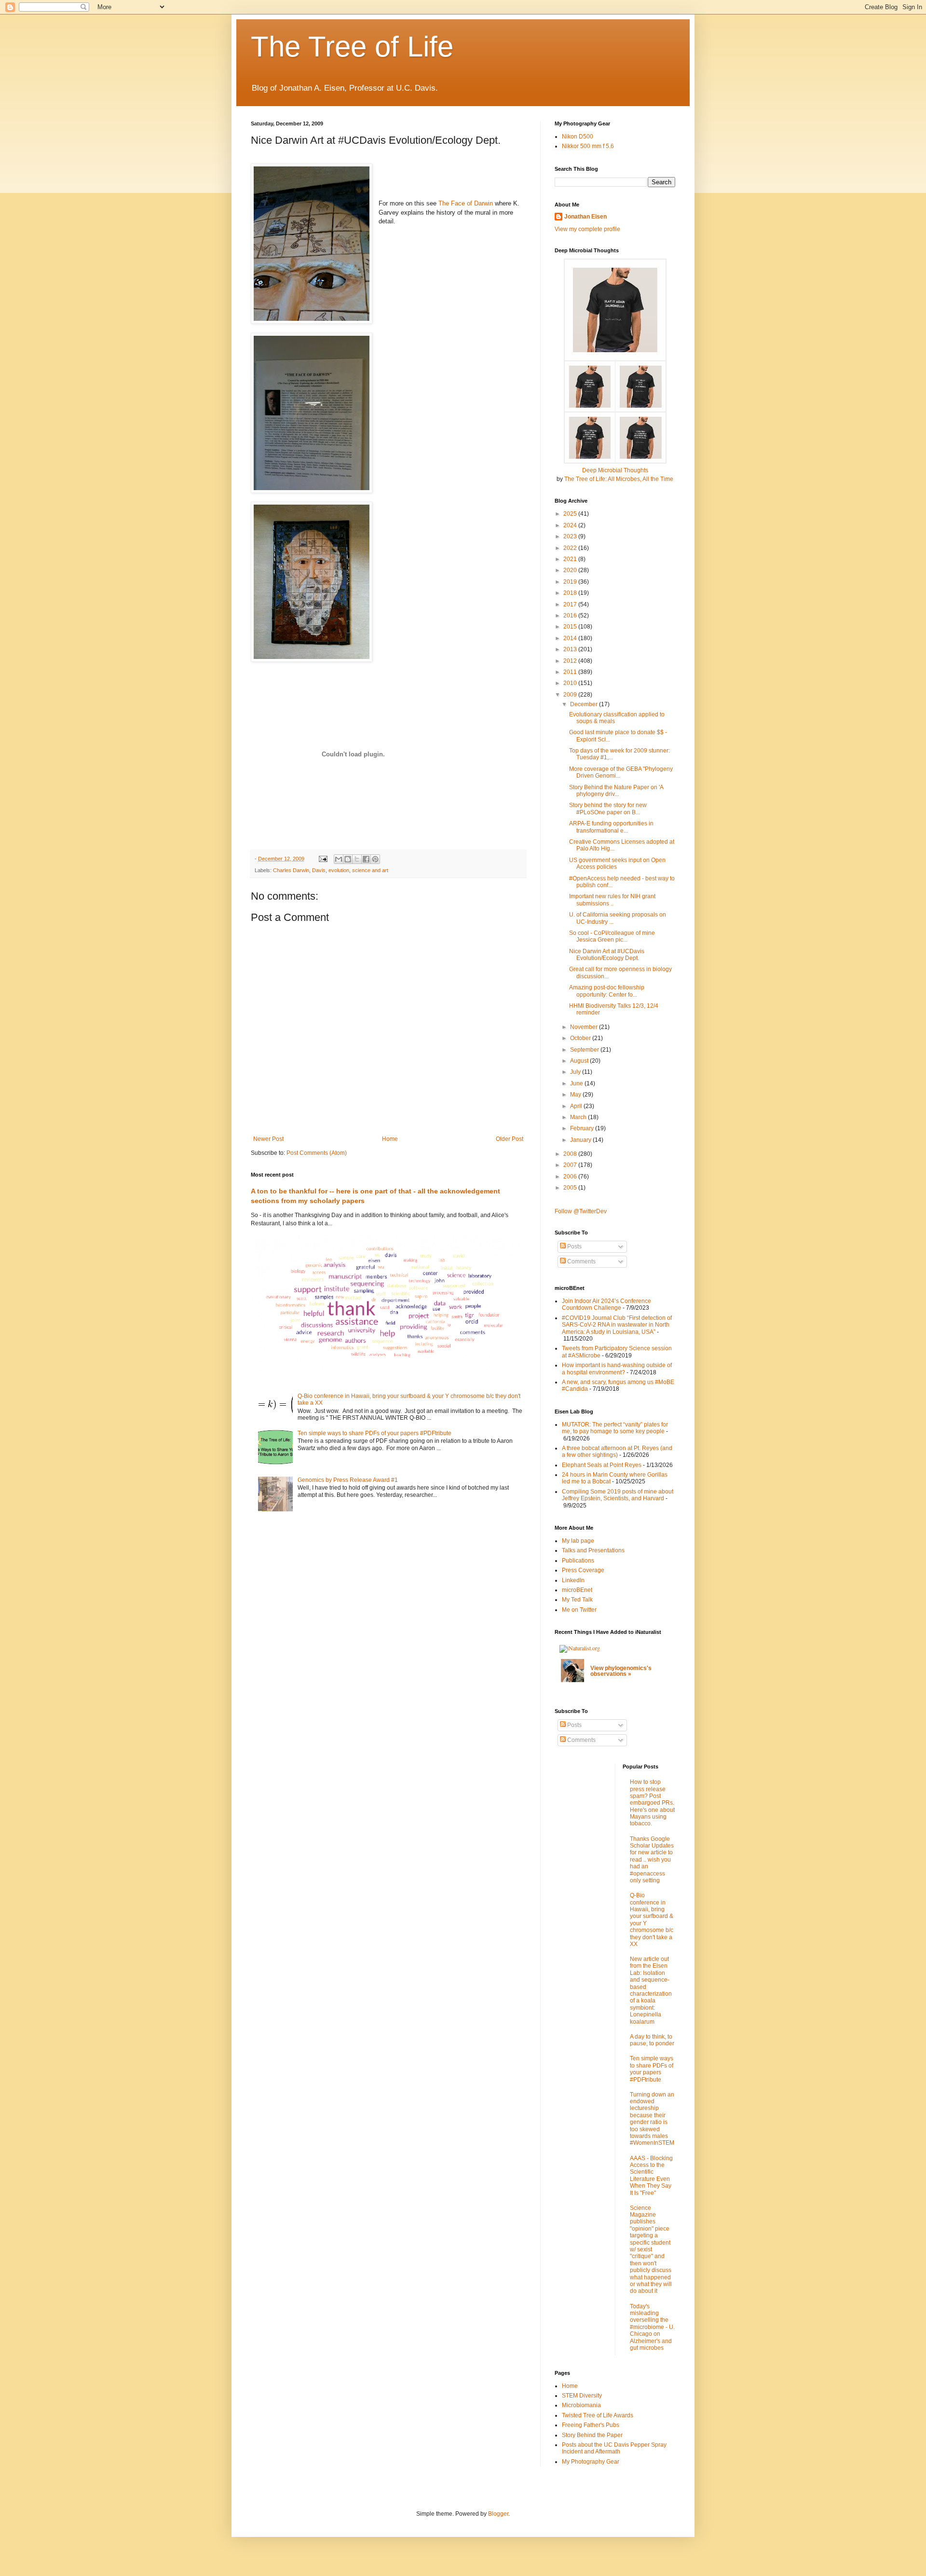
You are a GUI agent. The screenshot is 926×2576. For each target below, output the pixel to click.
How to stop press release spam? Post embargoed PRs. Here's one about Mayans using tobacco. (652, 1803)
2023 (571, 536)
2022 (571, 548)
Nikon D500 (578, 137)
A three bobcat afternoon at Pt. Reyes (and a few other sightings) (617, 1452)
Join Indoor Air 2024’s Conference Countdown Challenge (606, 1304)
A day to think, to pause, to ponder (652, 2040)
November (585, 1027)
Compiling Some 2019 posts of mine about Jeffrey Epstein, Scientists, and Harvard (618, 1495)
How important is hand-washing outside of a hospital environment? (617, 1369)
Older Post (510, 1139)
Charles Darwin (291, 870)
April (577, 1106)
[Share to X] (357, 859)
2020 (571, 570)
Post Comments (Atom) (317, 1153)
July (576, 1072)
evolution (339, 870)
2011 (571, 672)
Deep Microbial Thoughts (615, 470)
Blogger (498, 2514)
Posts (574, 1247)
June (577, 1083)
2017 (571, 604)
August (580, 1061)
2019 (571, 582)
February (583, 1128)
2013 (571, 649)
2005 (571, 1188)
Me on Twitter (579, 1610)
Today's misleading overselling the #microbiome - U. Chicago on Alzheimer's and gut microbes (652, 2327)
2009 (571, 695)
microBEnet (577, 1590)
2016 (571, 616)
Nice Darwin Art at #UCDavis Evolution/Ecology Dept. (607, 955)
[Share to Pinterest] (375, 859)
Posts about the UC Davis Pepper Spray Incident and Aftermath (614, 2448)
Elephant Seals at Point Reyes (602, 1465)
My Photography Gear (591, 2462)
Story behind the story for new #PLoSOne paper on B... (608, 808)
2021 (571, 559)
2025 (571, 514)
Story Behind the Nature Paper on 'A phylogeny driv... (616, 791)
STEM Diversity (582, 2396)
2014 (571, 638)
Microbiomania (581, 2405)
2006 (571, 1177)
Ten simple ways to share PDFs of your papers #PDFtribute (374, 1433)
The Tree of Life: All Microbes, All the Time (619, 479)
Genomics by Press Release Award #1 (348, 1480)
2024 (571, 525)
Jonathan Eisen (586, 217)
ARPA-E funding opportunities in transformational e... (611, 827)
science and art (370, 870)
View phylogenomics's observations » (621, 1671)
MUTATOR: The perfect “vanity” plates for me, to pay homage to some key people (615, 1428)
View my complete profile (587, 229)
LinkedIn (573, 1580)
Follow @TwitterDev (581, 1211)
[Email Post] (323, 859)
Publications (578, 1561)
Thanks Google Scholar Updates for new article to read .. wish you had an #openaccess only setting (652, 1860)
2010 (571, 683)
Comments (581, 1261)
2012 (571, 661)
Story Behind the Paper (592, 2435)
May (576, 1095)
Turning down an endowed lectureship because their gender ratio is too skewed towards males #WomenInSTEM (652, 2119)
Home (390, 1139)
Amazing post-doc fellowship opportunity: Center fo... (607, 991)
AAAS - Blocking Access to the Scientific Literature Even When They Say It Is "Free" (651, 2176)
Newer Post (268, 1139)
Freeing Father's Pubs (591, 2425)
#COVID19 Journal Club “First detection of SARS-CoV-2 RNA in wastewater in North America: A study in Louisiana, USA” (617, 1325)
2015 (571, 627)
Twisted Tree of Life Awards (598, 2415)
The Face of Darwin (466, 203)
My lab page (578, 1541)
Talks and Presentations (593, 1550)
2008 (571, 1154)
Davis (319, 870)
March (579, 1117)
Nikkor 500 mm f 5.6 (588, 146)
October (581, 1038)
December (585, 704)
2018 (571, 593)
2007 (571, 1165)
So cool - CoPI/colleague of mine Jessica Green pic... (612, 936)
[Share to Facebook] (366, 859)
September (585, 1050)
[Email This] (339, 859)
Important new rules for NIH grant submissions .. (612, 900)
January (581, 1140)
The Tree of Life (352, 47)
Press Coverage (583, 1570)
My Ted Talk (577, 1600)
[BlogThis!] (348, 859)
